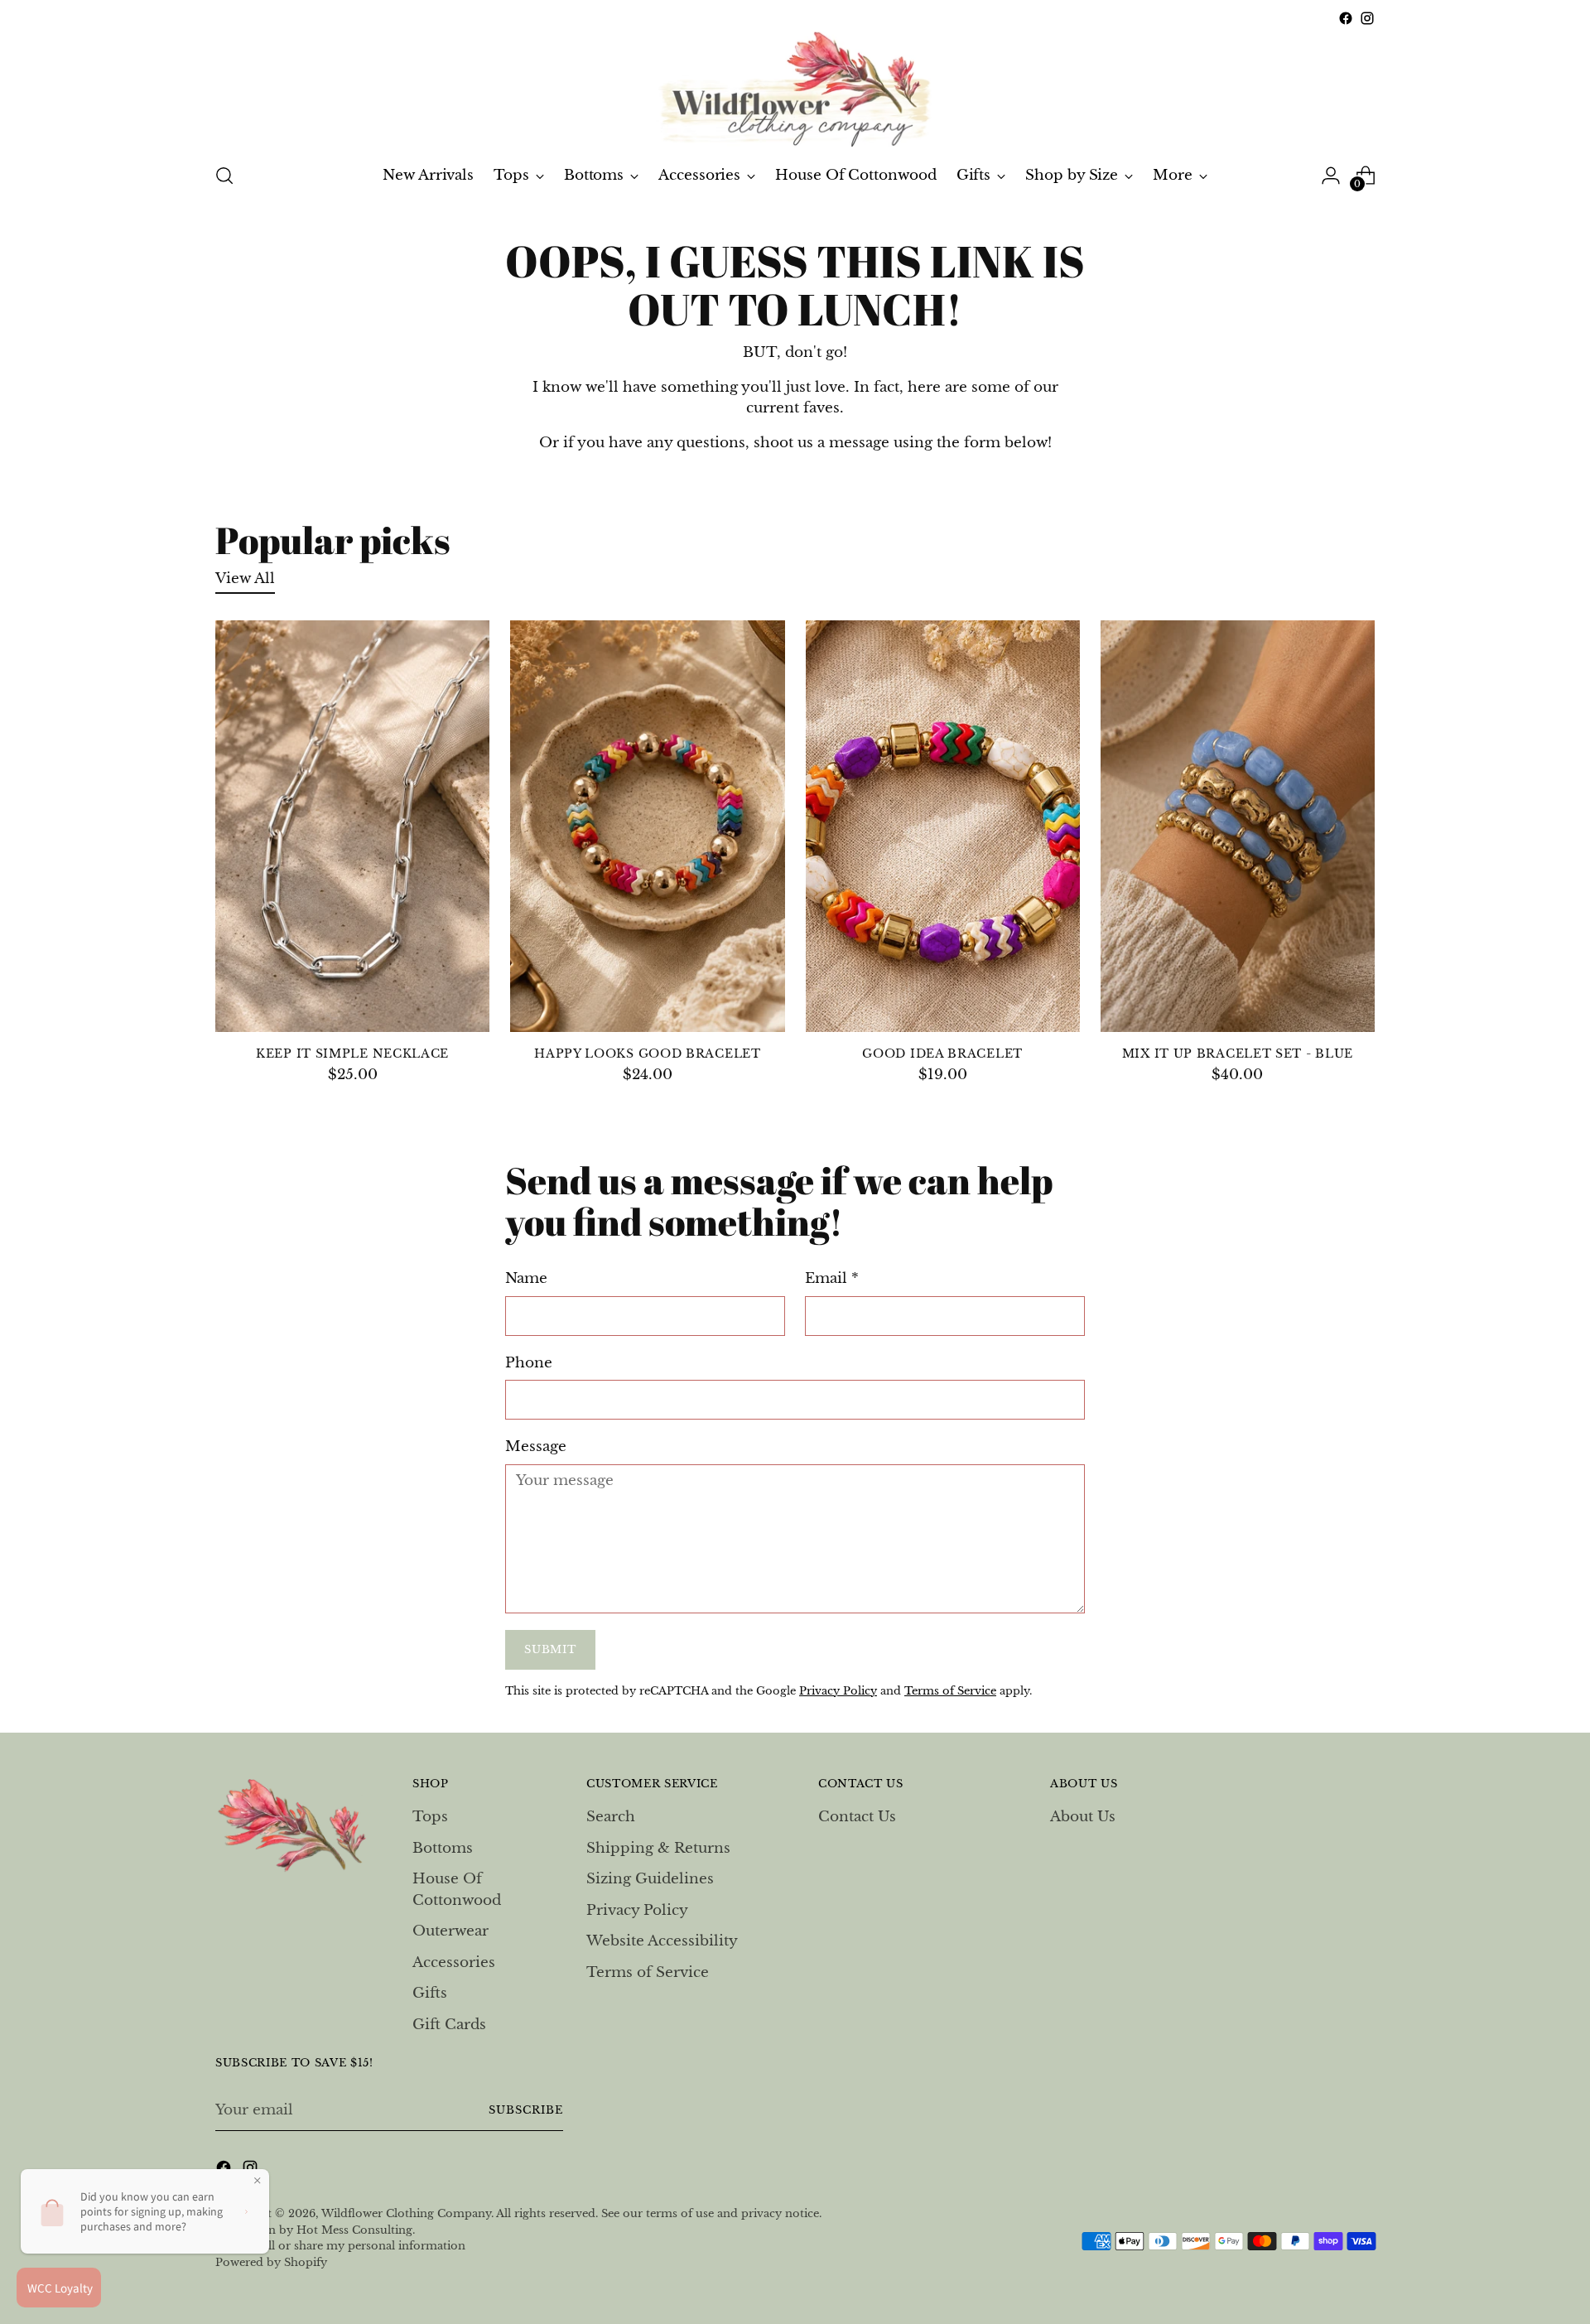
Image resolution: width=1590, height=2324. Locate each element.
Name (526, 1278)
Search (611, 1817)
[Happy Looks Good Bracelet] (647, 826)
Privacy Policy (838, 1691)
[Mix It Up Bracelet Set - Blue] (1238, 826)
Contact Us (857, 1817)
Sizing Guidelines (650, 1879)
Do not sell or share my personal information (340, 2246)
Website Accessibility (662, 1941)
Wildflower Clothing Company (406, 2213)
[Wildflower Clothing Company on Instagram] (1367, 18)
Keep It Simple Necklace (352, 1054)
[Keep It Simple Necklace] (352, 826)
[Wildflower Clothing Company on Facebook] (1346, 18)
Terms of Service (950, 1691)
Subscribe (526, 2110)
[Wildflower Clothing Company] (795, 89)
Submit (550, 1649)
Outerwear (450, 1931)
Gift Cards (449, 2025)
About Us (1083, 1817)
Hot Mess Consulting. (356, 2230)
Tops (430, 1817)
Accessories (454, 1962)
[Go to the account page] (1331, 176)
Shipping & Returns (658, 1848)
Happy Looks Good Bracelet (647, 1054)
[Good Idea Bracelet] (943, 826)
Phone (529, 1363)
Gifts (430, 1993)
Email (832, 1278)
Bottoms (443, 1848)
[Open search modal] (224, 176)
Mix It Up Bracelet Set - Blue (1238, 1054)
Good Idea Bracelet (942, 1054)
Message (536, 1446)
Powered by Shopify (271, 2262)
